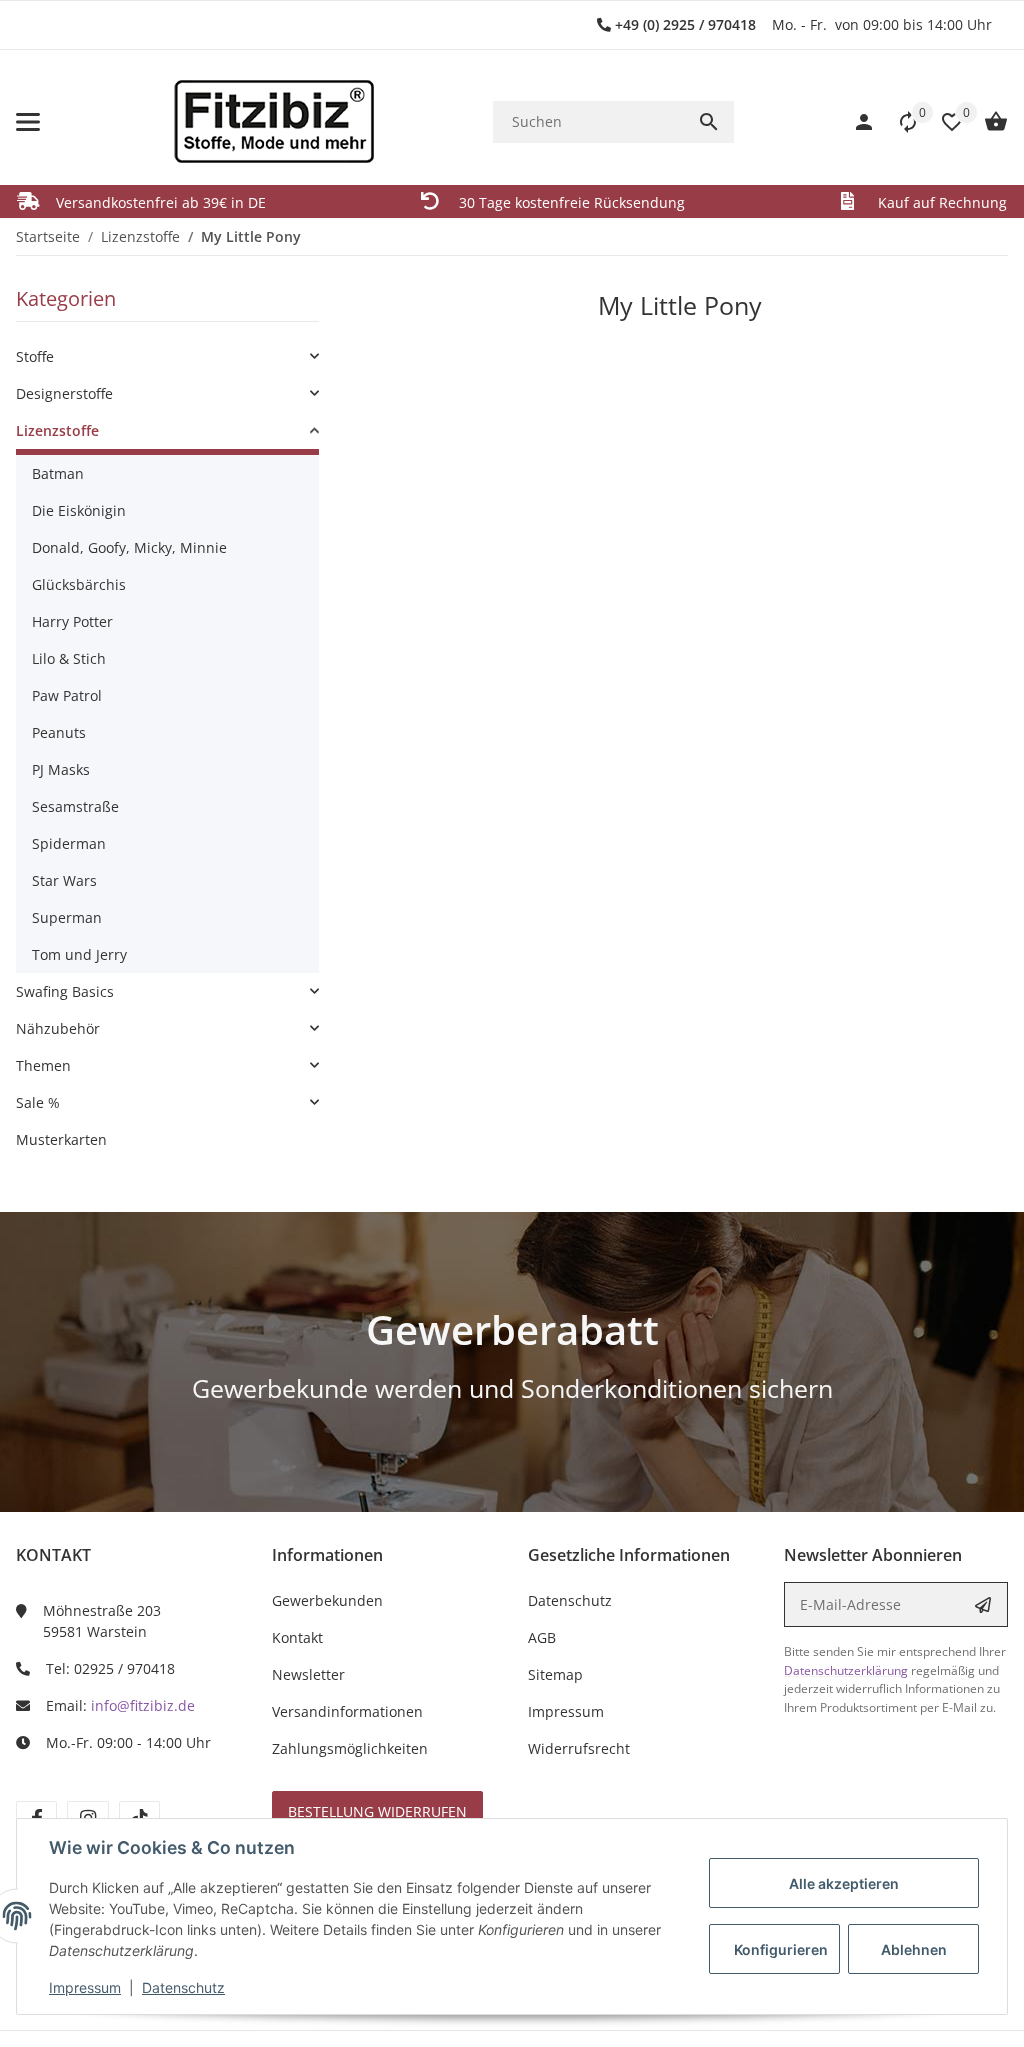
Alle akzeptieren (844, 1883)
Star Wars (64, 880)
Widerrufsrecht (579, 1748)
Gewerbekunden (327, 1600)
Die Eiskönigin (79, 510)
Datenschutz (183, 1987)
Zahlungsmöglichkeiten (350, 1748)
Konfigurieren (781, 1949)
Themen (43, 1065)
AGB (542, 1637)
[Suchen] (709, 122)
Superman (67, 917)
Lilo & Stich (69, 658)
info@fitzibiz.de (143, 1705)
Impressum (85, 1987)
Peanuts (59, 732)
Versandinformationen (347, 1711)
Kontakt (297, 1637)
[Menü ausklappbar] (28, 122)
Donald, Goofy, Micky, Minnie (129, 547)
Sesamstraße (75, 806)
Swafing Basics (65, 991)
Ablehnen (914, 1949)
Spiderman (69, 843)
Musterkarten (61, 1139)
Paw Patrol (67, 695)
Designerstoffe (64, 393)
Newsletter (308, 1674)
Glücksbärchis (79, 584)
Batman (58, 473)
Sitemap (555, 1674)
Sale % (38, 1102)
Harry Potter (72, 621)
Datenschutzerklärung (846, 1670)
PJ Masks (61, 769)
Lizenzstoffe (57, 430)
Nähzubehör (58, 1028)
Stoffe (35, 356)
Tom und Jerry (79, 954)
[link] (167, 356)
